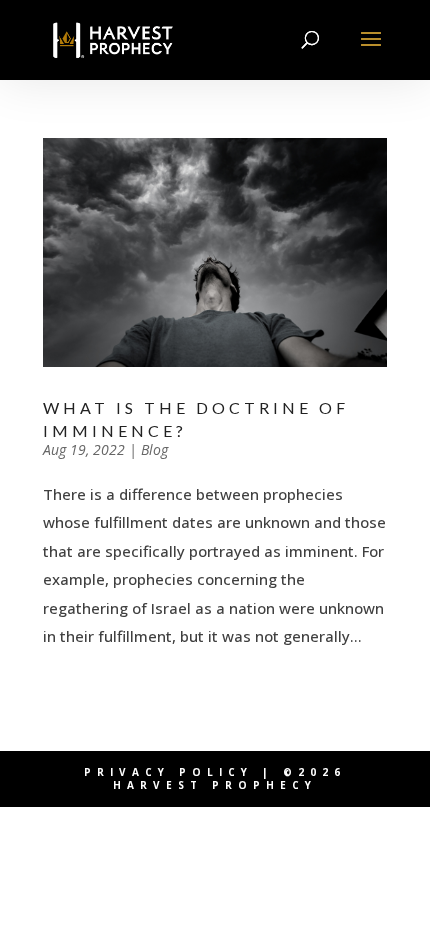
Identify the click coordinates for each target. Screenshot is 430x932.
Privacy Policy (168, 772)
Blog (154, 449)
